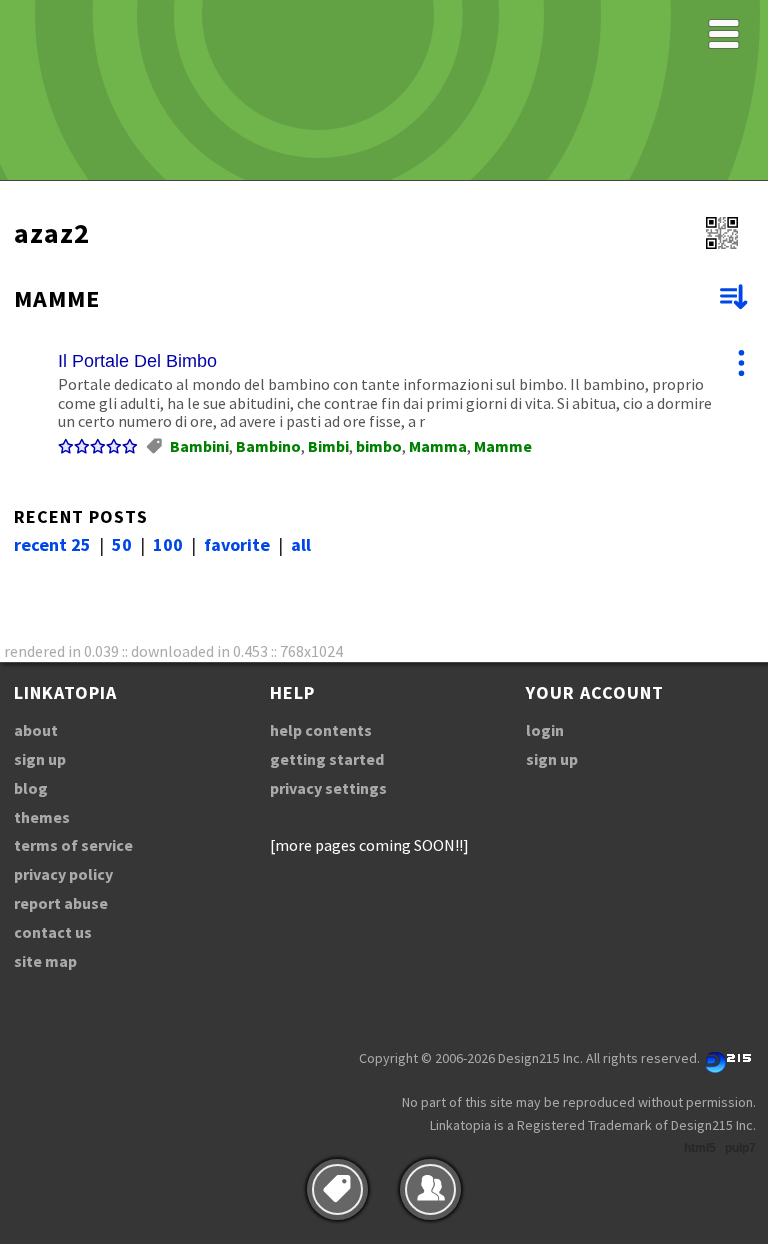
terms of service (73, 845)
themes (42, 817)
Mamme (503, 446)
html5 (700, 1148)
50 (122, 544)
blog (31, 788)
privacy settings (328, 788)
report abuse (61, 903)
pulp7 (740, 1148)
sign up (40, 759)
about (36, 730)
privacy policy (63, 874)
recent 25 (52, 544)
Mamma (438, 446)
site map (45, 961)
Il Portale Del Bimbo (137, 361)
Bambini (199, 446)
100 (168, 544)
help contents (321, 730)
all (301, 544)
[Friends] (430, 1189)
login (545, 730)
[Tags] (337, 1189)
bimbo (379, 446)
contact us (53, 932)
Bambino (268, 446)
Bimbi (328, 446)
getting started (327, 759)
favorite (237, 544)
